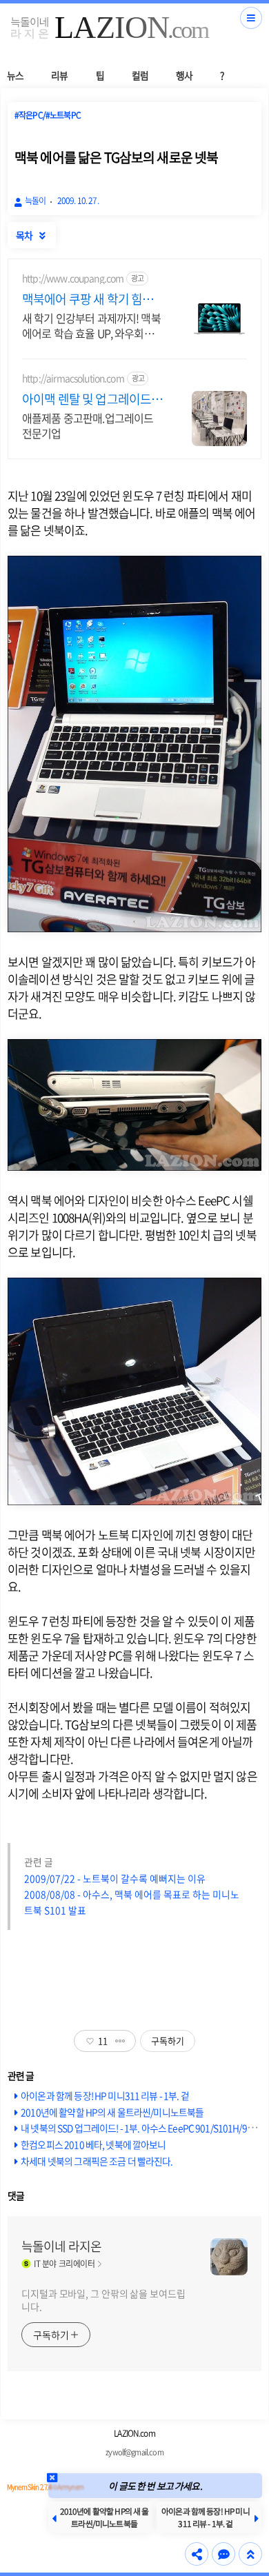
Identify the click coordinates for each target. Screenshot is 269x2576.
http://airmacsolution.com (73, 378)
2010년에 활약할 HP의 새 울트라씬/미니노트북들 (112, 2112)
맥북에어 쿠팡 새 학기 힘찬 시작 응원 (88, 299)
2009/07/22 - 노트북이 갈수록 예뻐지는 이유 (115, 1878)
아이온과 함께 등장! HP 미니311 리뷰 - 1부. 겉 (105, 2095)
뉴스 (15, 75)
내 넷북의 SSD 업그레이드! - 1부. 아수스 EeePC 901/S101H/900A (141, 2128)
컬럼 (140, 75)
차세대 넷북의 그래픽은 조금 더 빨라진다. (97, 2161)
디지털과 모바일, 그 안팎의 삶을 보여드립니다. (103, 2300)
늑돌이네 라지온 (61, 2246)
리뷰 (59, 75)
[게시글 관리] (120, 2041)
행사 (184, 75)
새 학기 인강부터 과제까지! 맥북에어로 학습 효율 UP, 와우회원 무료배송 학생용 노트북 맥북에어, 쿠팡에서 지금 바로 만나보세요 (91, 325)
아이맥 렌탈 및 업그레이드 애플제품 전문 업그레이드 (87, 399)
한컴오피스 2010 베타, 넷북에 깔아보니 (93, 2144)
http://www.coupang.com (73, 278)
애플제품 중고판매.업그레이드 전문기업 (88, 425)
